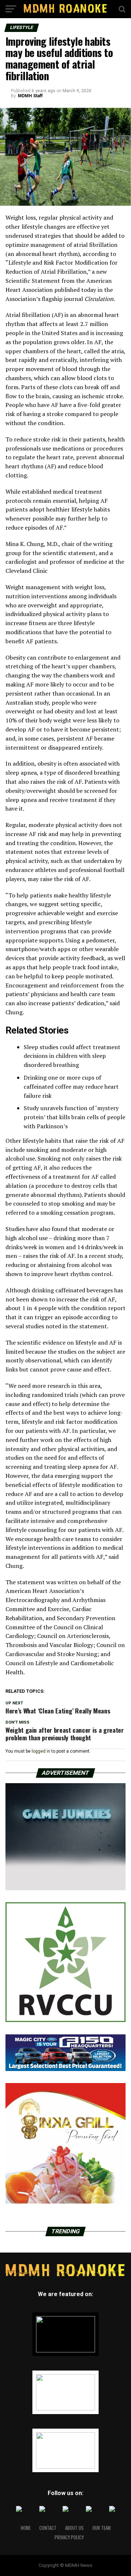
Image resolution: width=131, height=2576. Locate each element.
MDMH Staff (30, 96)
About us (74, 2528)
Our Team (102, 2528)
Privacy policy (69, 2537)
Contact (48, 2528)
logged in (41, 1751)
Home (26, 2528)
